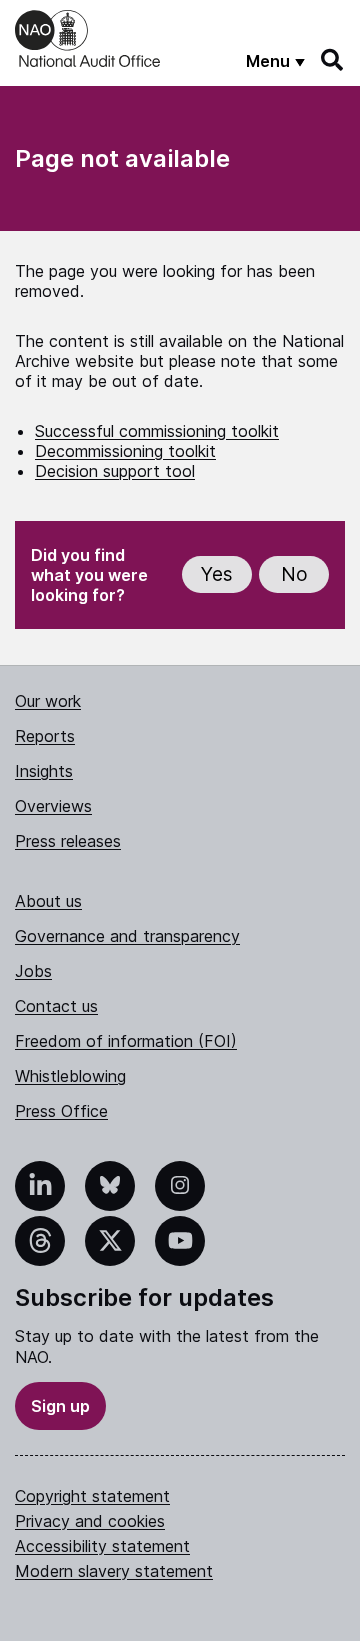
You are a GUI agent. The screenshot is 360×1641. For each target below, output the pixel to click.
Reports (45, 736)
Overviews (53, 806)
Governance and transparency (127, 936)
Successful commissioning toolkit (157, 431)
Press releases (68, 841)
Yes (217, 574)
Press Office (61, 1111)
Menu (268, 61)
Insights (44, 771)
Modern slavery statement (114, 1571)
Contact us (56, 1006)
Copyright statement (92, 1496)
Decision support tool (115, 471)
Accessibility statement (102, 1546)
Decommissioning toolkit (125, 451)
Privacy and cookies (90, 1521)
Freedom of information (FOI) (126, 1041)
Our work (48, 701)
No (294, 574)
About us (48, 901)
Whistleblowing (70, 1076)
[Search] (333, 60)
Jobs (33, 971)
